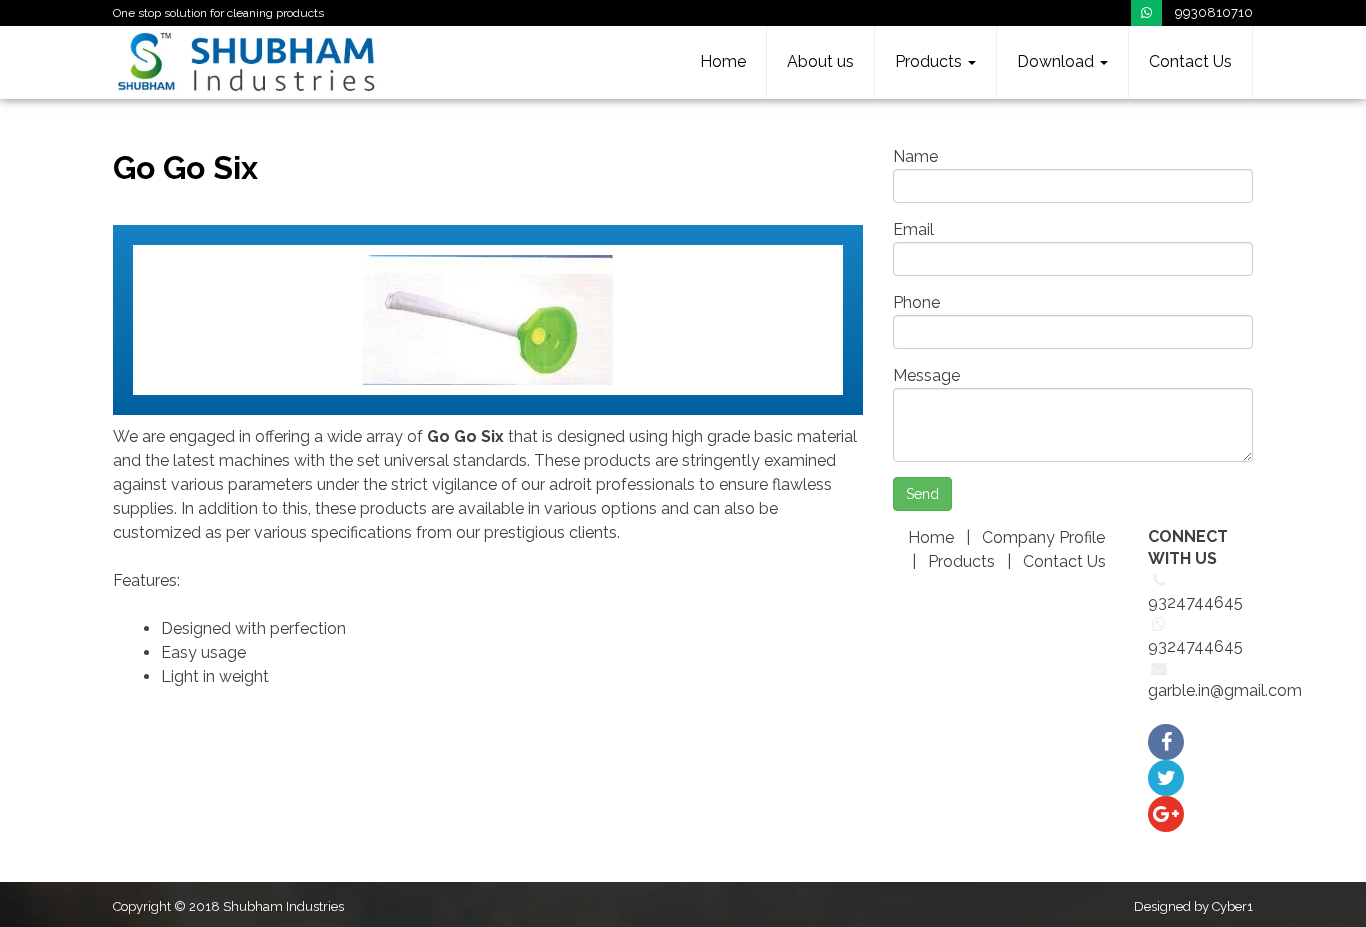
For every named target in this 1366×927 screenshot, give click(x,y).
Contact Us (1190, 61)
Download (1057, 61)
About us (820, 61)
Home (723, 61)
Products (930, 61)
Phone (916, 302)
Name (915, 156)
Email (913, 229)
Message (926, 375)
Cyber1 (1232, 906)
